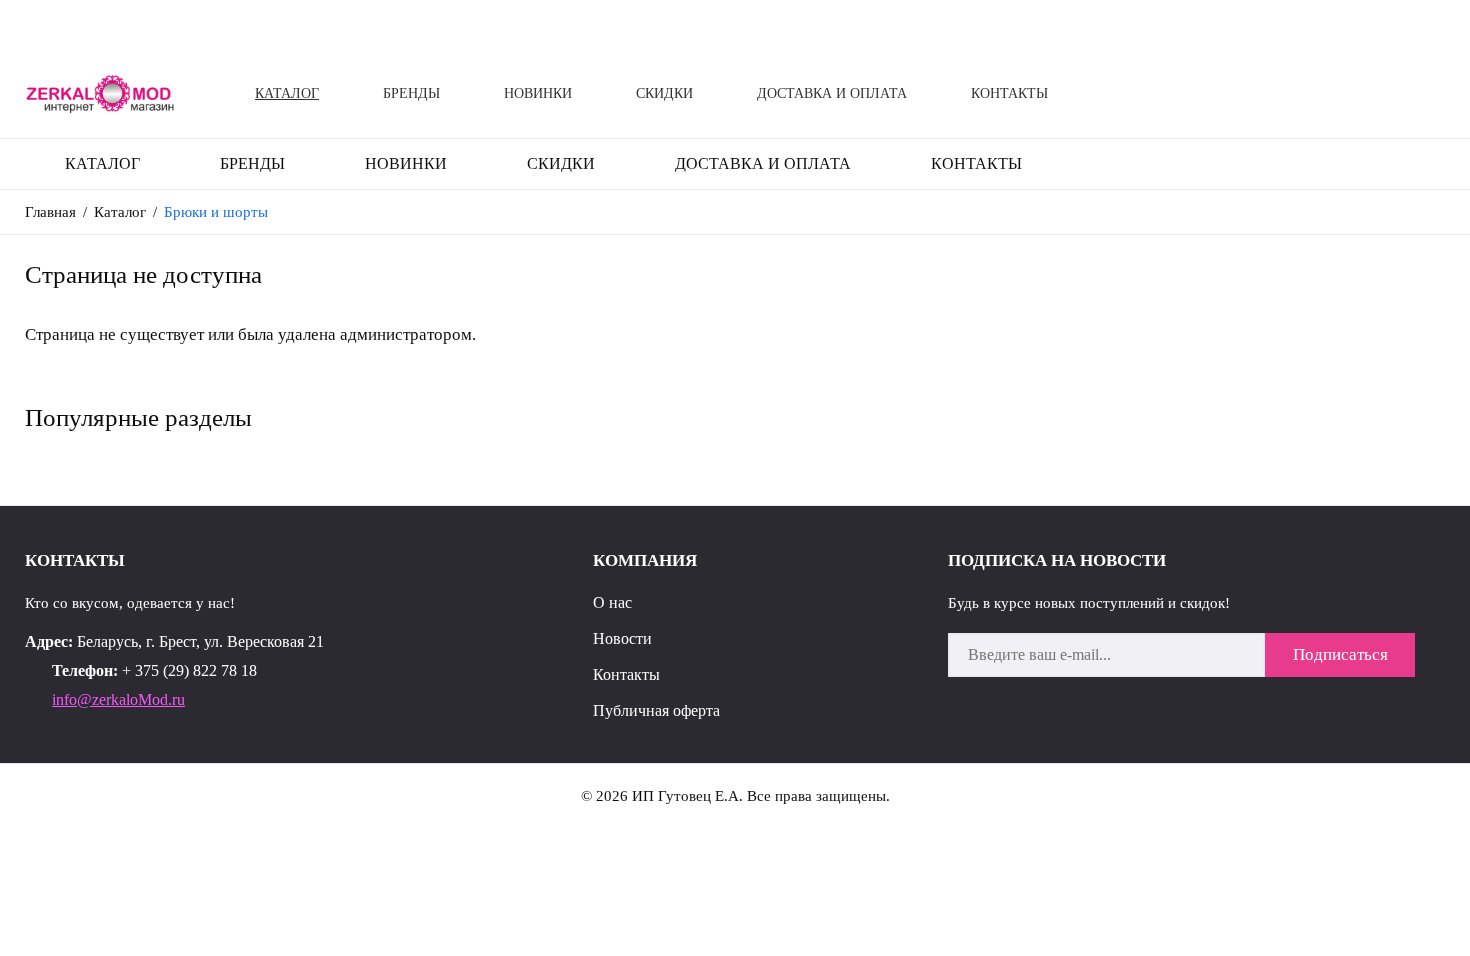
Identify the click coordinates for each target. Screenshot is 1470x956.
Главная (50, 212)
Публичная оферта (656, 710)
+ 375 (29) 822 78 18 (189, 670)
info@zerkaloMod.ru (118, 699)
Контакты (1009, 93)
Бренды (411, 93)
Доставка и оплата (832, 93)
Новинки (538, 93)
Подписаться (1340, 654)
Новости (622, 638)
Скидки (664, 93)
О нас (612, 602)
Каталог (287, 93)
